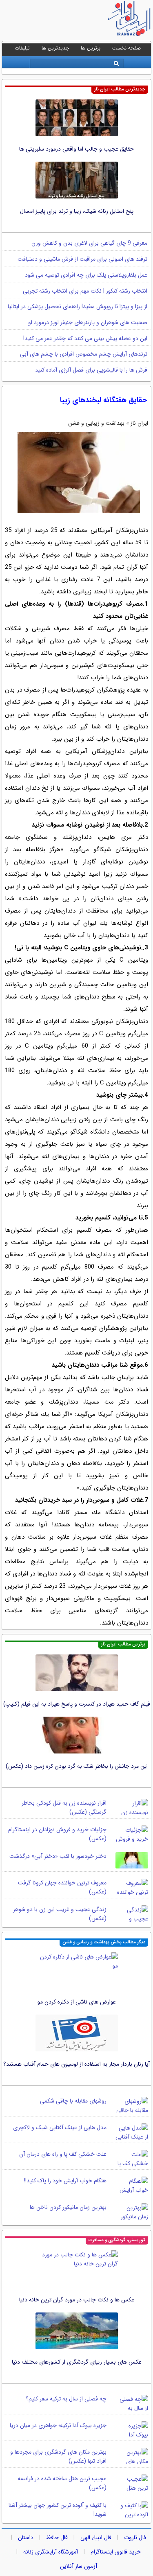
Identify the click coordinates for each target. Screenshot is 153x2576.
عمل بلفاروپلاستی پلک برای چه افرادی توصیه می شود (86, 275)
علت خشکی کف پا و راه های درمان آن (63, 2154)
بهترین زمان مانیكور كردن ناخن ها (68, 2207)
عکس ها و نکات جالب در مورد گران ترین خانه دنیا (77, 2300)
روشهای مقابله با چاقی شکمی (73, 2101)
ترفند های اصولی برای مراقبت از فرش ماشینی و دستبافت (82, 259)
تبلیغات (22, 48)
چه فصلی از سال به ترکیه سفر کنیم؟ (66, 2399)
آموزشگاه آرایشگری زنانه (51, 2552)
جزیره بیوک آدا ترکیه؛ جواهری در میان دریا (58, 2425)
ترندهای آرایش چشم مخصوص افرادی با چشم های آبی (84, 354)
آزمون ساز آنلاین (79, 2566)
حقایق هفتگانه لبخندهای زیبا (103, 400)
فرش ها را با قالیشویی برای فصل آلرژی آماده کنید (91, 370)
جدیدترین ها (55, 48)
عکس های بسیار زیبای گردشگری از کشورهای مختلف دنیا (77, 2362)
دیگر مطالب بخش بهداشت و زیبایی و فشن (104, 1942)
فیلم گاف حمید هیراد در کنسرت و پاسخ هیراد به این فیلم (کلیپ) (77, 1704)
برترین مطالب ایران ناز (123, 1644)
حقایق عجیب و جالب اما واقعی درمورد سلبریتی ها (76, 149)
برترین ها (91, 48)
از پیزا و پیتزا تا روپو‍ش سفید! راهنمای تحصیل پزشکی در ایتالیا (78, 307)
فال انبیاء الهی (96, 2538)
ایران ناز (139, 423)
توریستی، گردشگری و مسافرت (117, 2240)
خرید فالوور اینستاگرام (116, 2552)
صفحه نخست (126, 48)
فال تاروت (135, 2538)
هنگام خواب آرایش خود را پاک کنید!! (65, 2181)
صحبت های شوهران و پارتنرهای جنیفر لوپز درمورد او (88, 322)
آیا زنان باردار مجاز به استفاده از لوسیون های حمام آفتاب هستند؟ (76, 2064)
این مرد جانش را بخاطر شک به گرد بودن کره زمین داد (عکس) (77, 1766)
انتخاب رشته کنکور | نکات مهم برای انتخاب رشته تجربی (85, 291)
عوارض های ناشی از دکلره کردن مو (77, 2002)
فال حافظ (57, 2538)
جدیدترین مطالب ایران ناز (120, 89)
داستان (26, 2538)
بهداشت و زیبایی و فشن (96, 423)
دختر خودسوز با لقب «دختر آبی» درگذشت (58, 1856)
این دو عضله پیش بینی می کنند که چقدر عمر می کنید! (85, 338)
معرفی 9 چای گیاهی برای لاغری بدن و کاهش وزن (89, 243)
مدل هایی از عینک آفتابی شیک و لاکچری (60, 2128)
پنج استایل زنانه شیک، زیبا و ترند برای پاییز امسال (77, 211)
